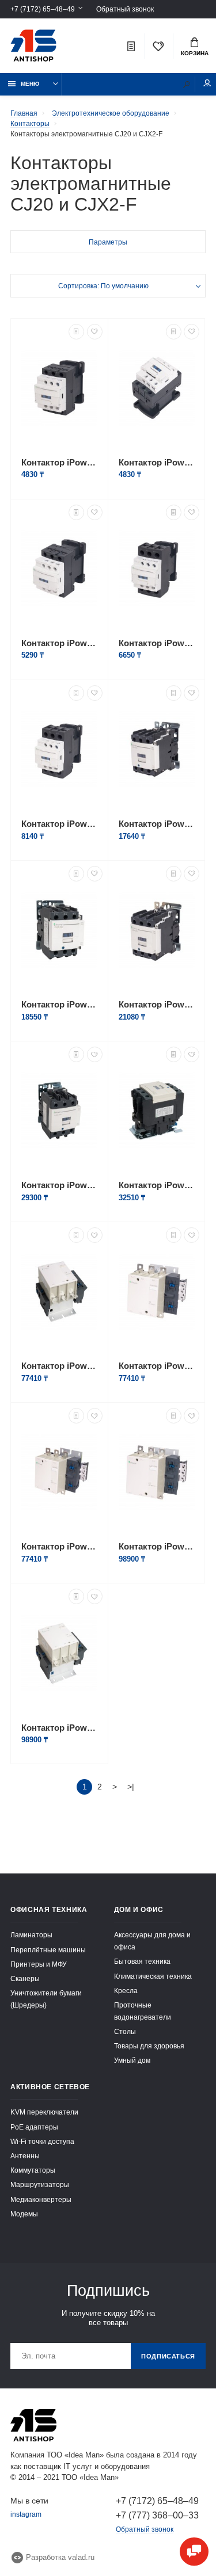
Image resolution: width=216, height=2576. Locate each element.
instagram (26, 2514)
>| (131, 1787)
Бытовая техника (142, 1961)
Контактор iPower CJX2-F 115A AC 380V (59, 1366)
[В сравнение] (76, 332)
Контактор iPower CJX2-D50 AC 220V (59, 1004)
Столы (125, 2031)
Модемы (24, 2214)
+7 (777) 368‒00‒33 (157, 2515)
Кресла (126, 1991)
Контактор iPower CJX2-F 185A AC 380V (59, 1728)
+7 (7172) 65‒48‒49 (43, 9)
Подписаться (168, 2356)
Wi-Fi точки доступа (42, 2141)
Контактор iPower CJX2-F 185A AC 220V (157, 1546)
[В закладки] (95, 332)
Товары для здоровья (149, 2046)
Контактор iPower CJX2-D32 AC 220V (59, 824)
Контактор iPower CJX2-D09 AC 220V (59, 462)
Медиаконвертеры (41, 2199)
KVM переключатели (44, 2112)
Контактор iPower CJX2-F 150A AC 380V (59, 1546)
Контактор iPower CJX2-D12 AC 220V (157, 462)
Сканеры (25, 1978)
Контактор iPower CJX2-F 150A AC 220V (157, 1366)
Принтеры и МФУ (39, 1964)
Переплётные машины (48, 1950)
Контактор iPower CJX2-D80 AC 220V (59, 1185)
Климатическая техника (153, 1976)
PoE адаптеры (34, 2127)
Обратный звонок (125, 9)
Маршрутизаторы (40, 2184)
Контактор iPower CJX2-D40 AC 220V (157, 824)
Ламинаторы (31, 1935)
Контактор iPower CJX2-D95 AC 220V (157, 1185)
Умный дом (132, 2060)
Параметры (108, 242)
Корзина (195, 53)
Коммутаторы (33, 2170)
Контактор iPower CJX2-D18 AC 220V (59, 643)
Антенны (25, 2156)
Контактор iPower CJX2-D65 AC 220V (157, 1004)
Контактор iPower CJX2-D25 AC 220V (157, 643)
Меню (30, 84)
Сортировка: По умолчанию (103, 286)
